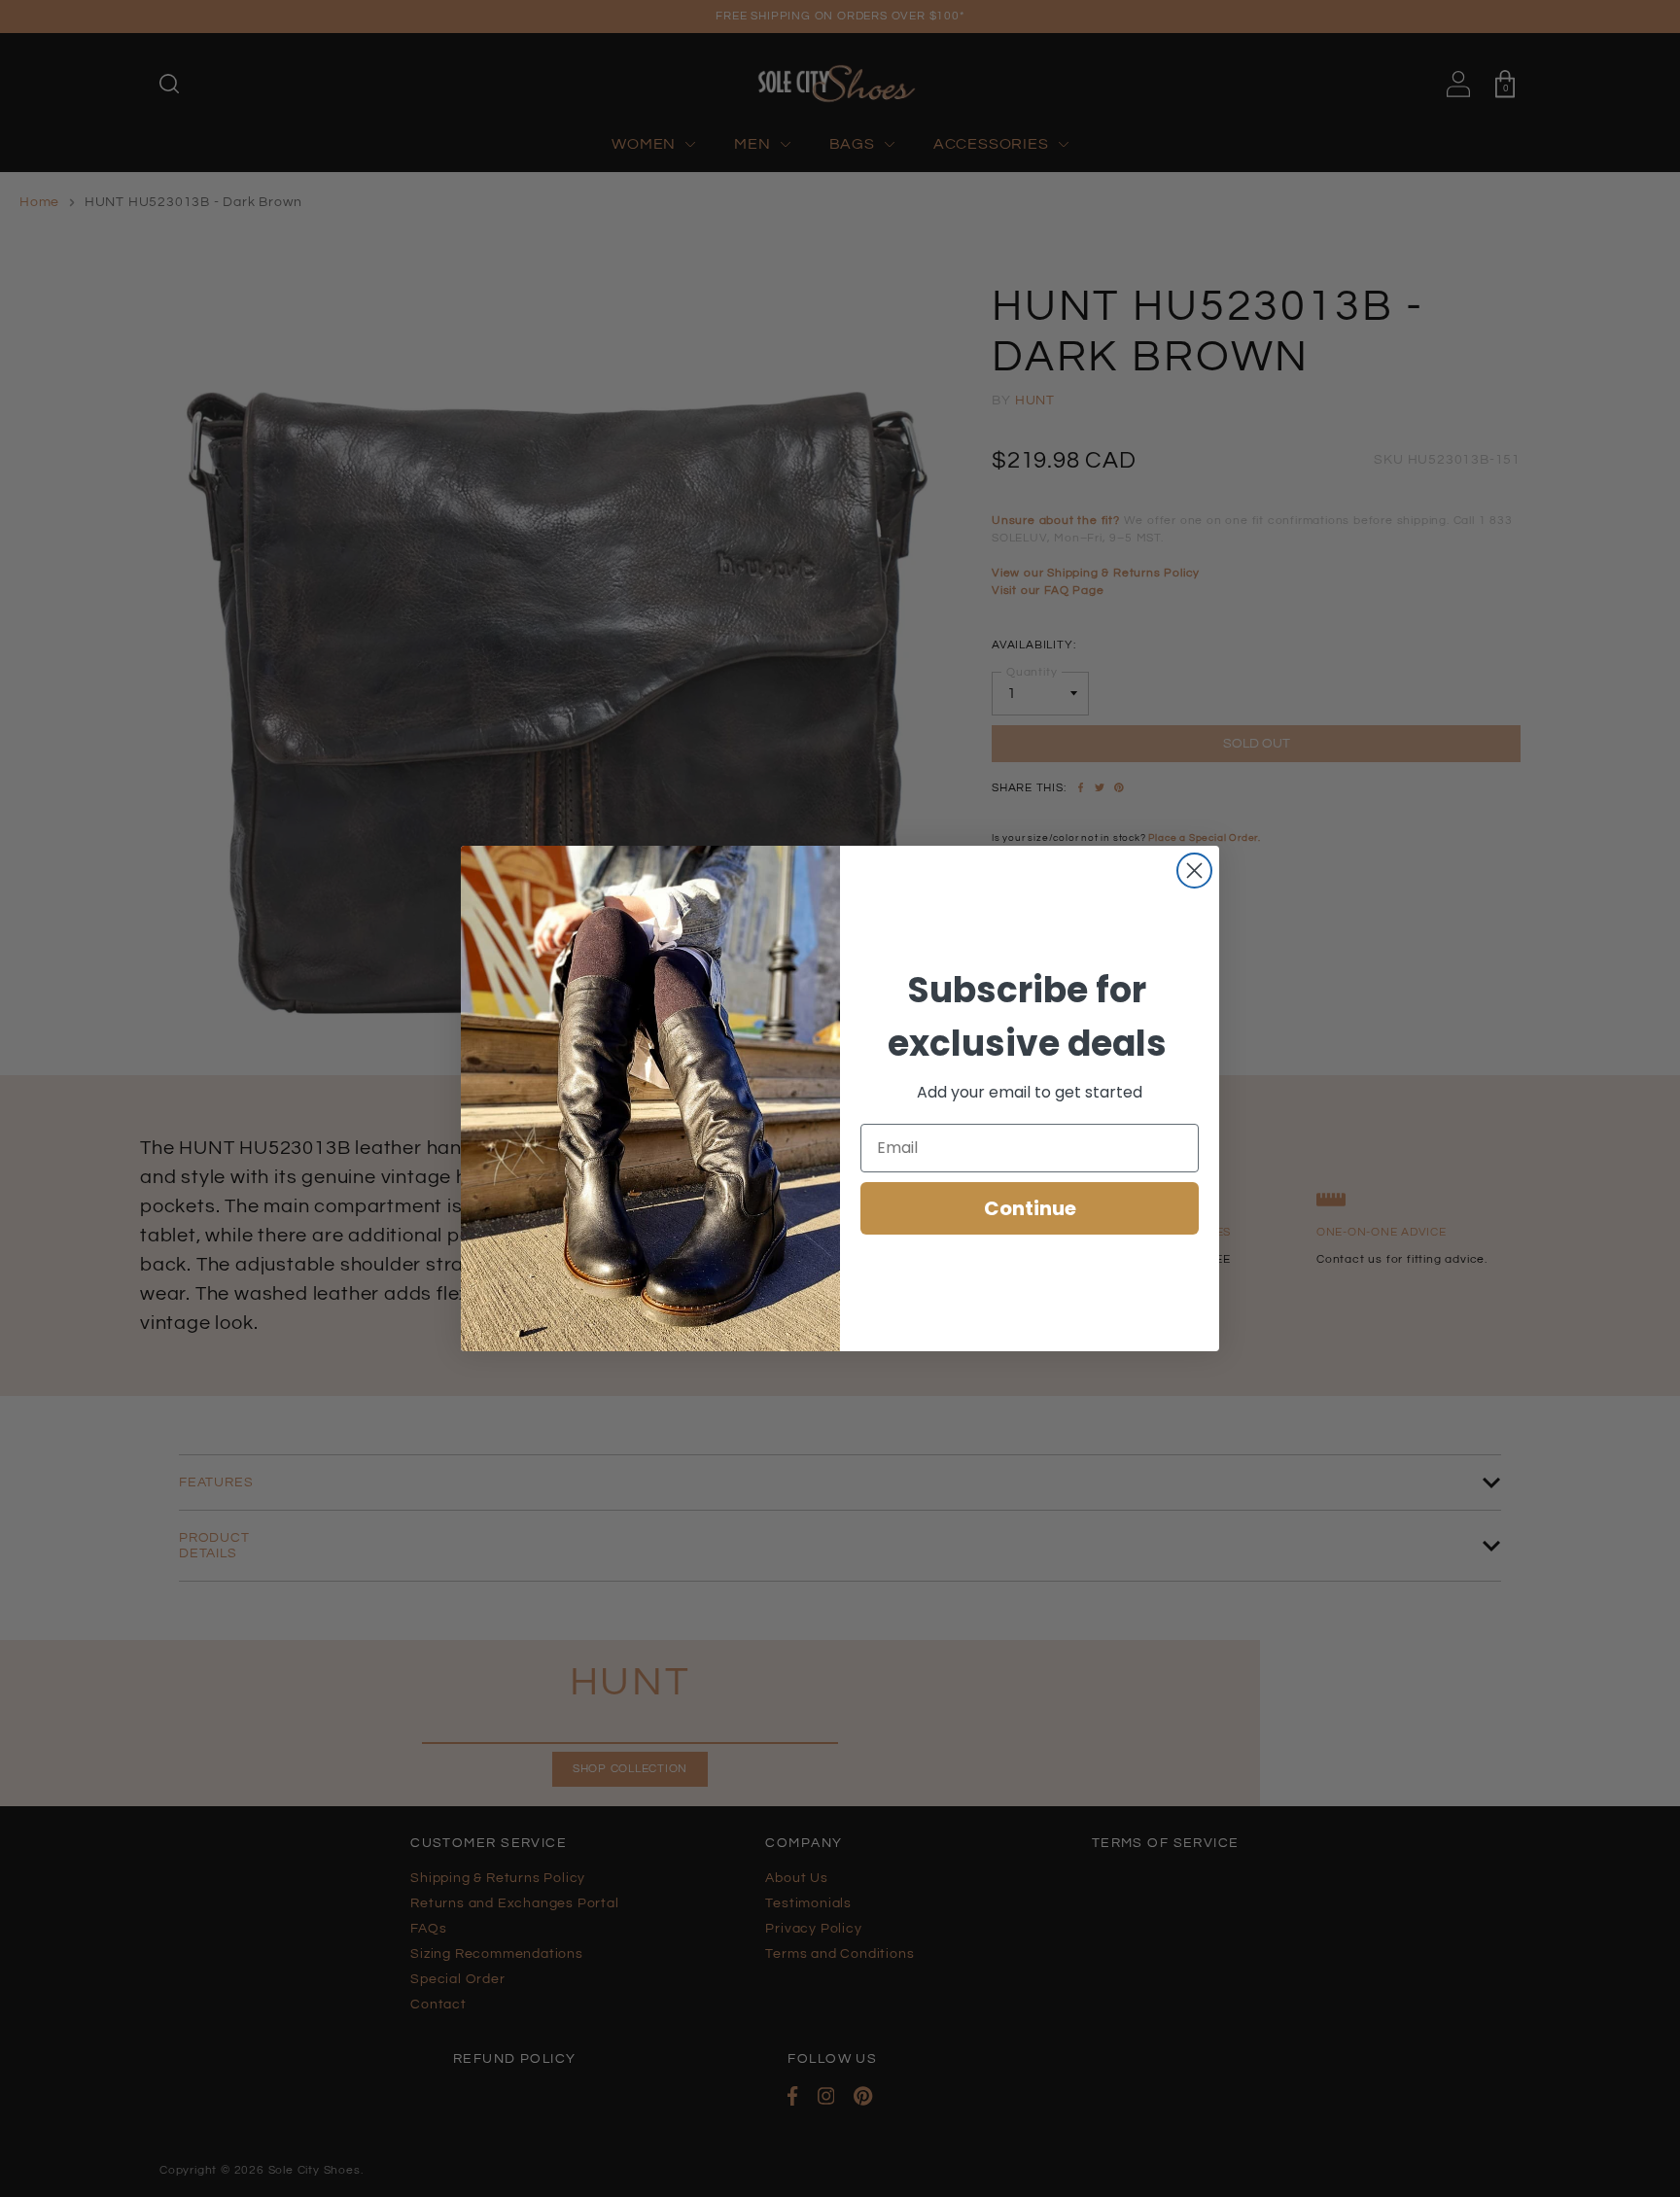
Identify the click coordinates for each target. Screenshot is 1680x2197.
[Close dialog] (1194, 871)
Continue (1030, 1208)
